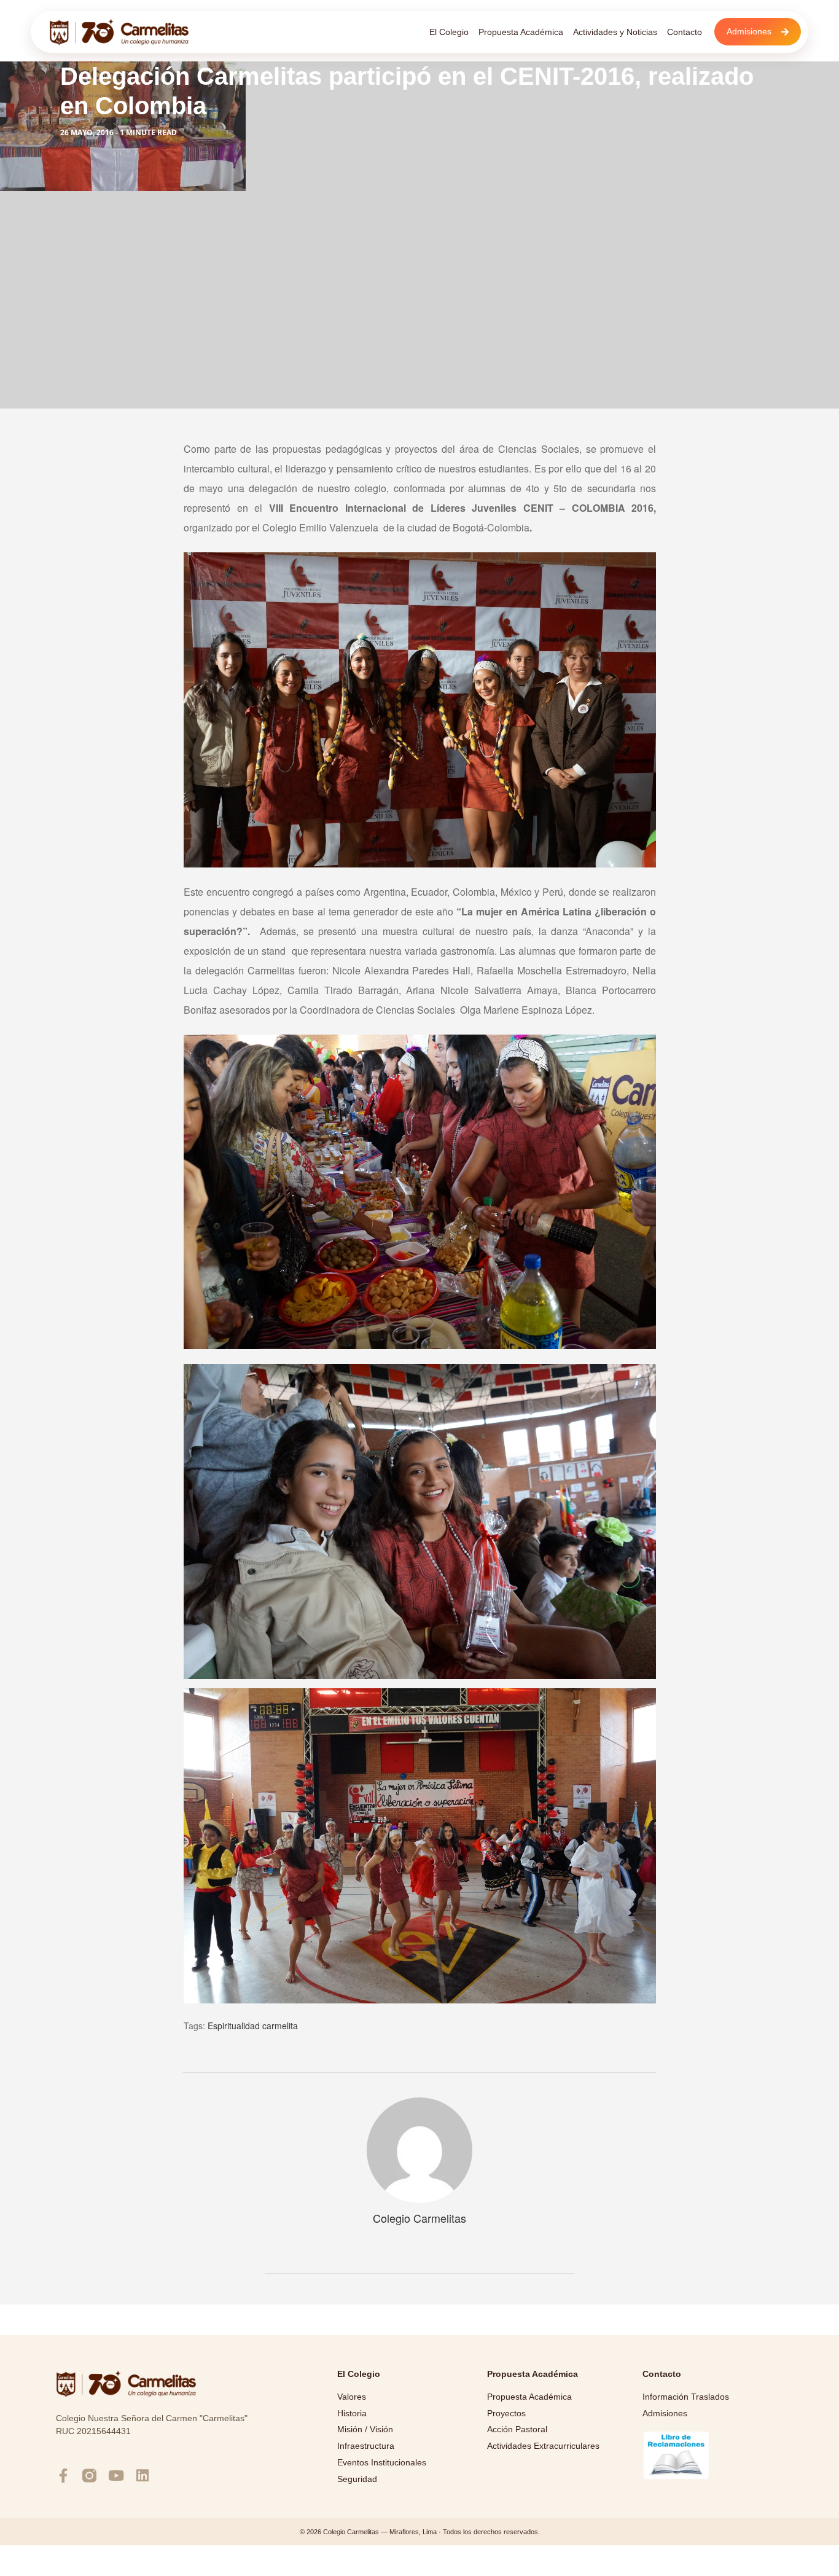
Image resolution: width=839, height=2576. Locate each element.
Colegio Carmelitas (419, 2218)
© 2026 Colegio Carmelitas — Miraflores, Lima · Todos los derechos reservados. (420, 2532)
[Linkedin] (142, 2476)
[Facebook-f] (63, 2476)
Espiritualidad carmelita (253, 2026)
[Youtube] (116, 2476)
